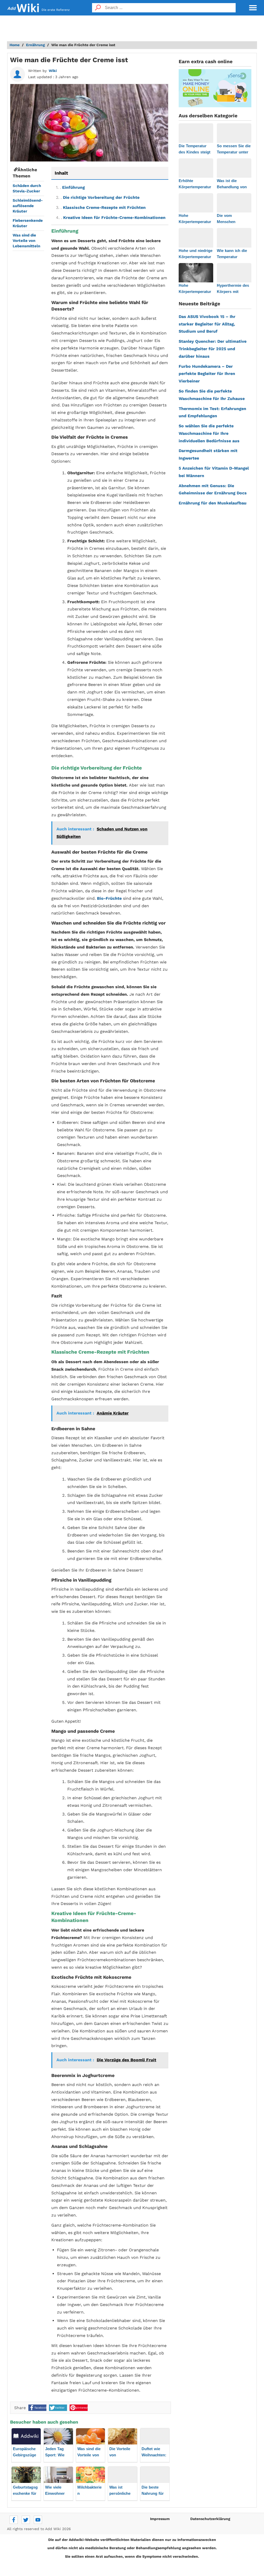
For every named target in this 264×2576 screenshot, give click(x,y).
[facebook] (14, 2520)
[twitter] (26, 2520)
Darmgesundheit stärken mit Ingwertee (208, 454)
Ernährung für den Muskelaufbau (213, 503)
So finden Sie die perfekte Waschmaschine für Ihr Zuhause (212, 395)
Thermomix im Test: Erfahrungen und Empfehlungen (212, 412)
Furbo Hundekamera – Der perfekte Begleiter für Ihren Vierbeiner (207, 374)
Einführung (70, 187)
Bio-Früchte (109, 898)
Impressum (160, 2519)
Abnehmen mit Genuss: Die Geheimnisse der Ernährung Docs (213, 489)
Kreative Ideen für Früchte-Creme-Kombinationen (111, 218)
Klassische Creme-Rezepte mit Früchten (101, 207)
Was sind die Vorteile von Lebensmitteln (26, 241)
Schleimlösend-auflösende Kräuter (28, 206)
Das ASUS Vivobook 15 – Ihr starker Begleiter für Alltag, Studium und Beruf (207, 324)
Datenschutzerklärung (210, 2519)
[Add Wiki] (23, 8)
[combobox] (170, 8)
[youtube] (38, 2520)
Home (15, 45)
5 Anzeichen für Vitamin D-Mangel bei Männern (214, 472)
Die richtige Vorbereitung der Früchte (98, 197)
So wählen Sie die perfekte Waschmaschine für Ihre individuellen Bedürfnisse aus (209, 433)
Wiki (53, 71)
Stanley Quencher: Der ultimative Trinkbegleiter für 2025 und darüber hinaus (213, 349)
